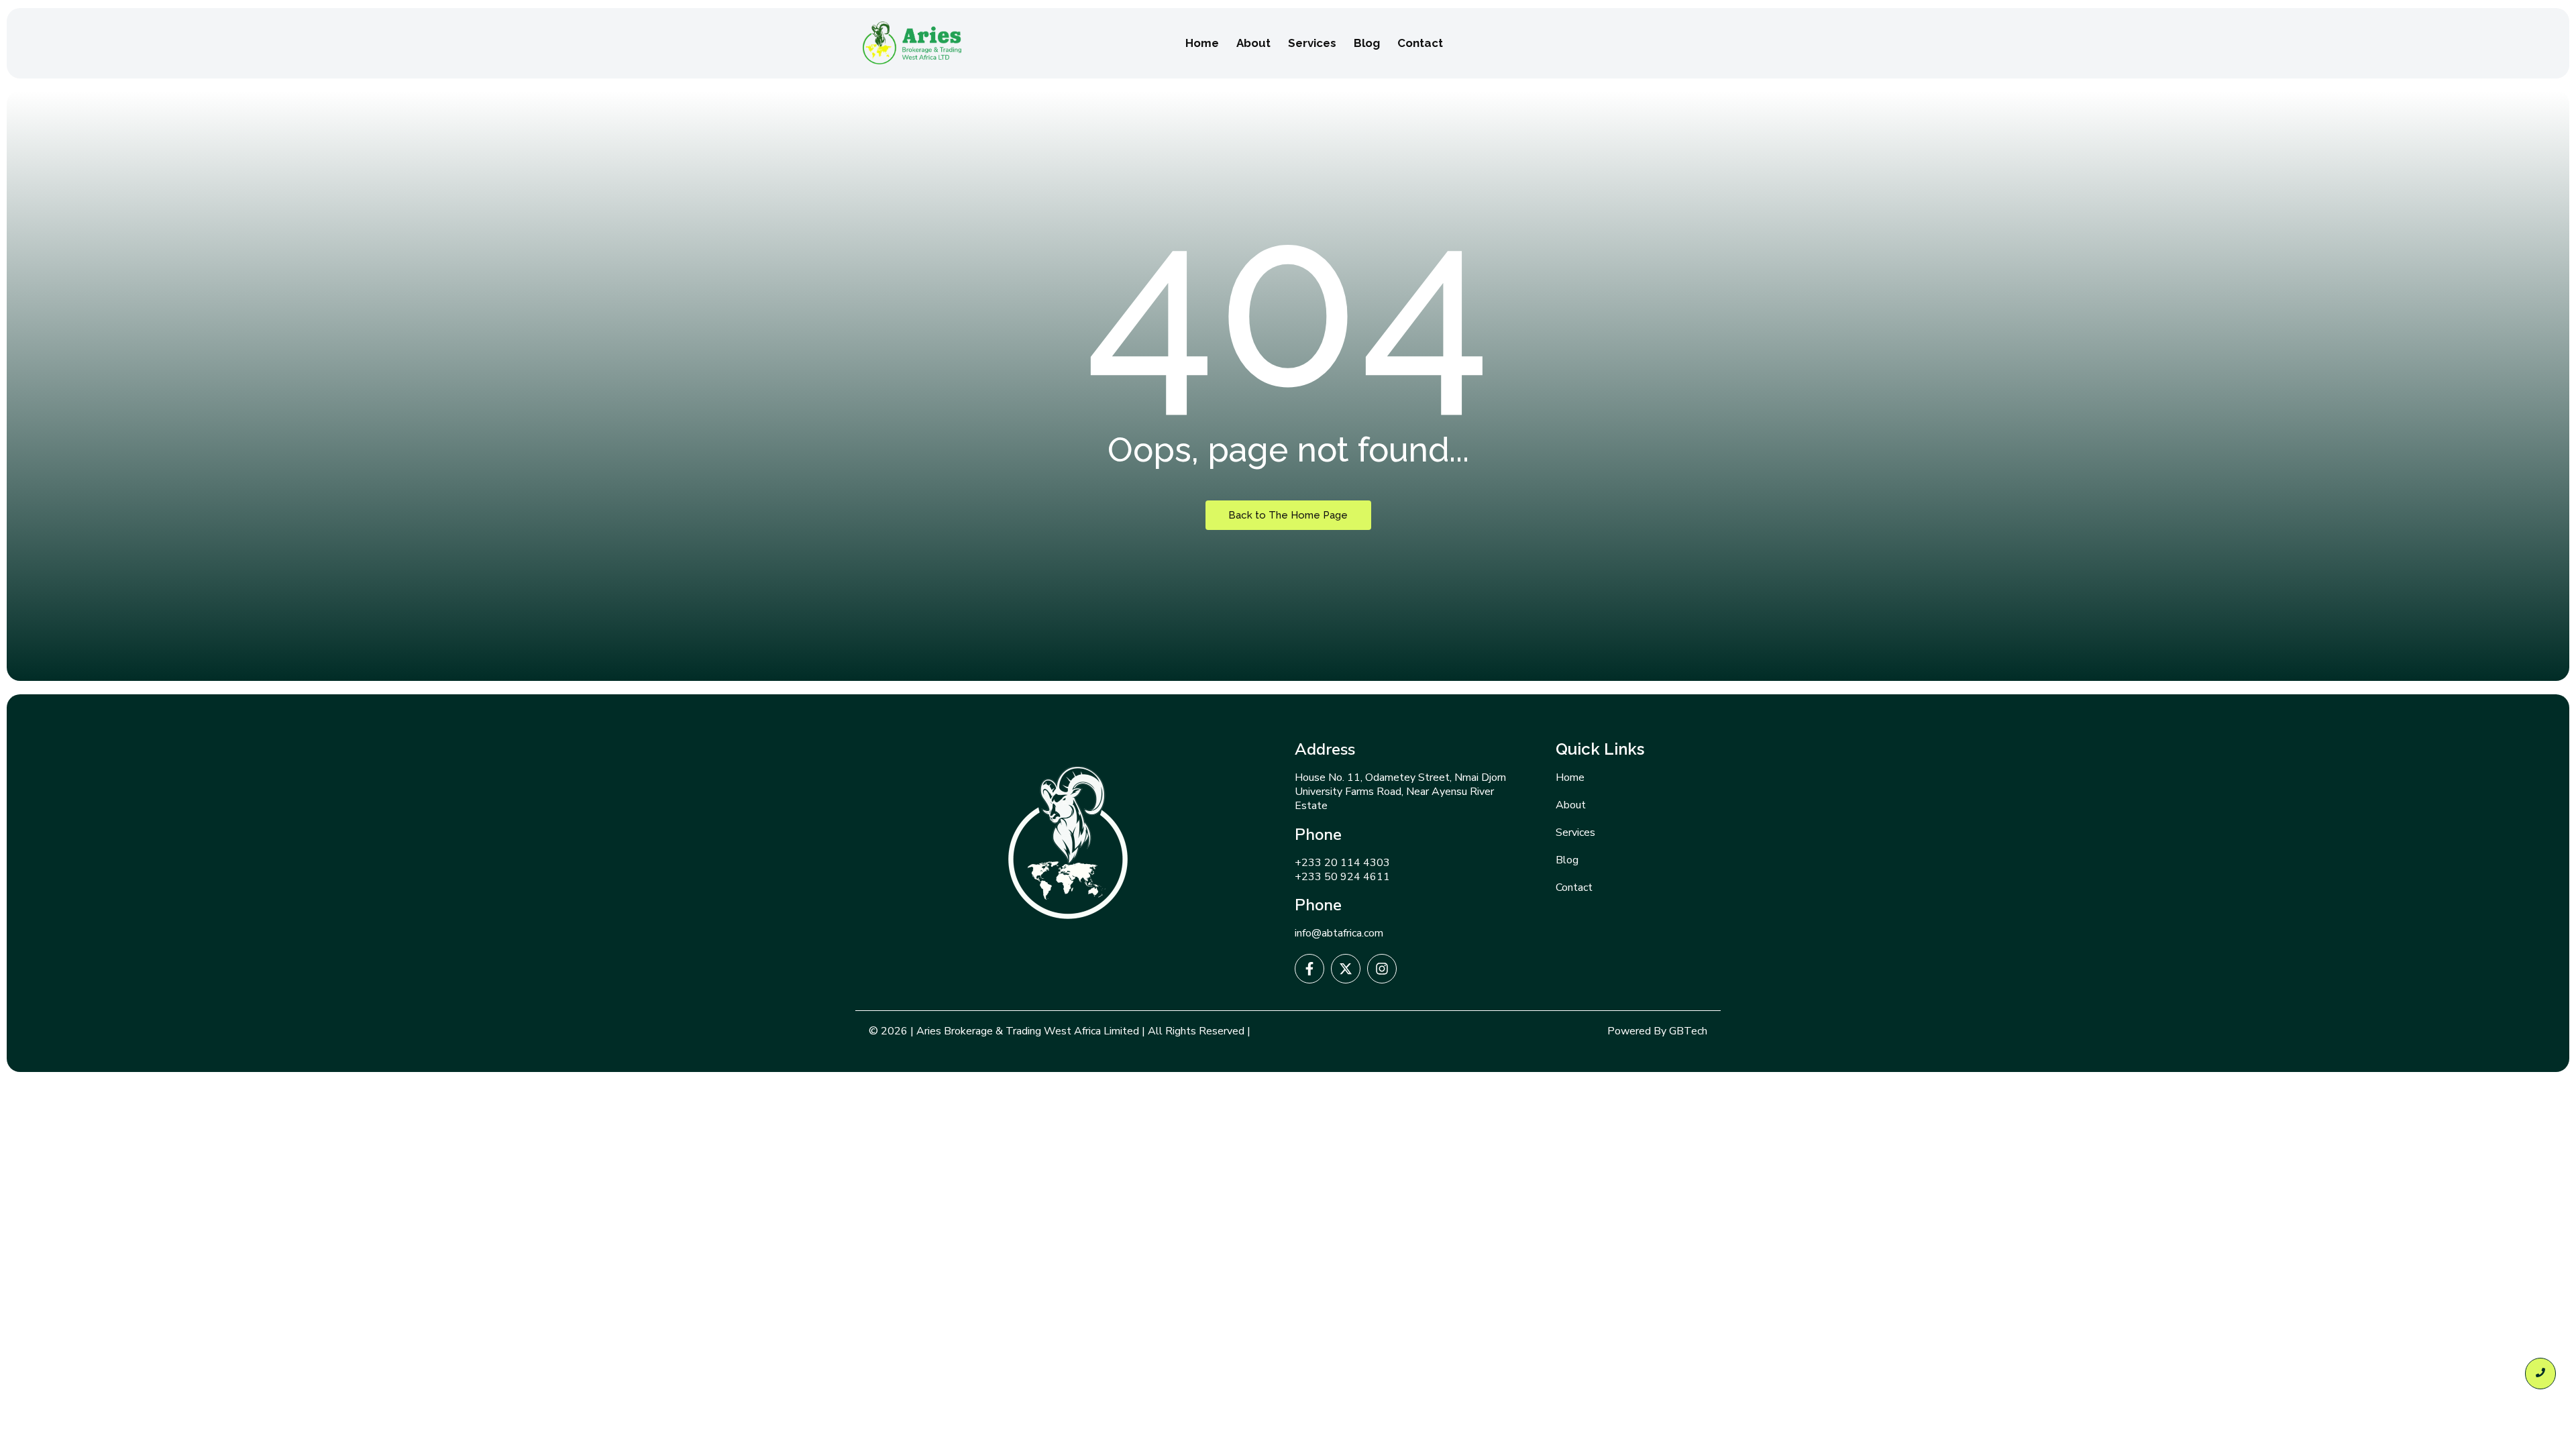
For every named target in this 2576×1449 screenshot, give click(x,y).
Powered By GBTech (1657, 1031)
